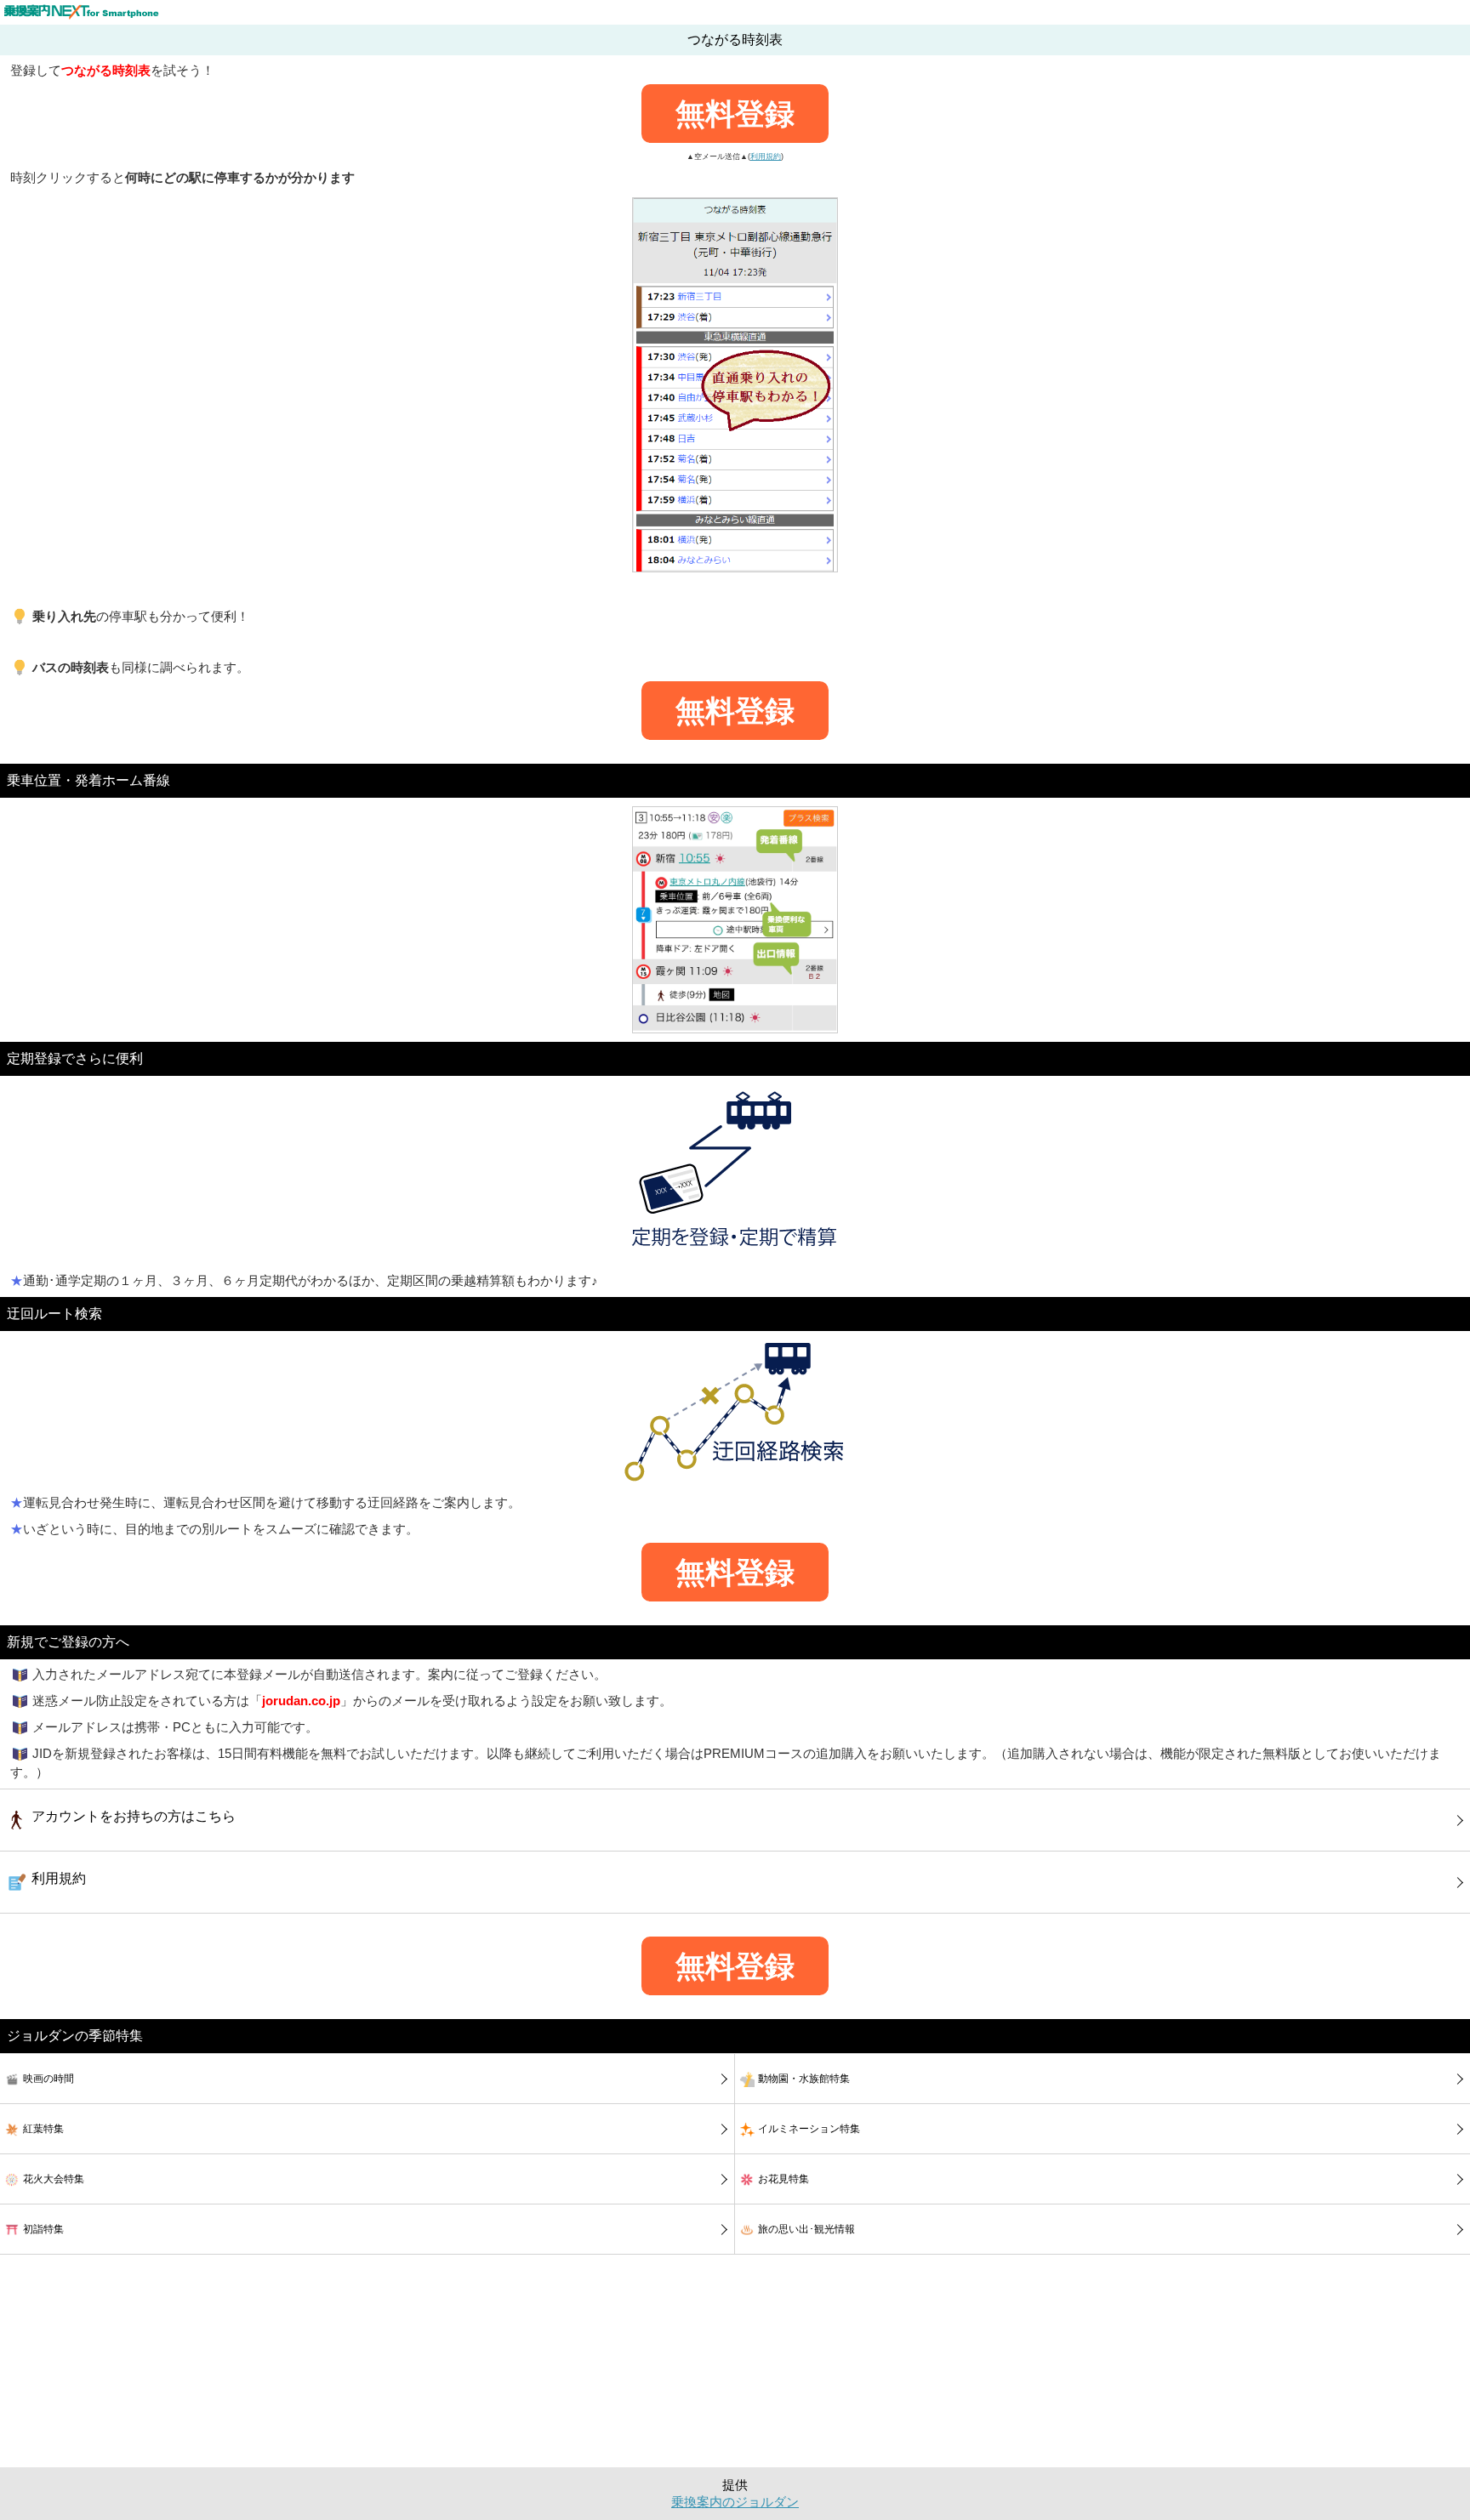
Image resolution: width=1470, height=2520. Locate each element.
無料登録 (735, 114)
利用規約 (766, 156)
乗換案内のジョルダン (735, 2502)
